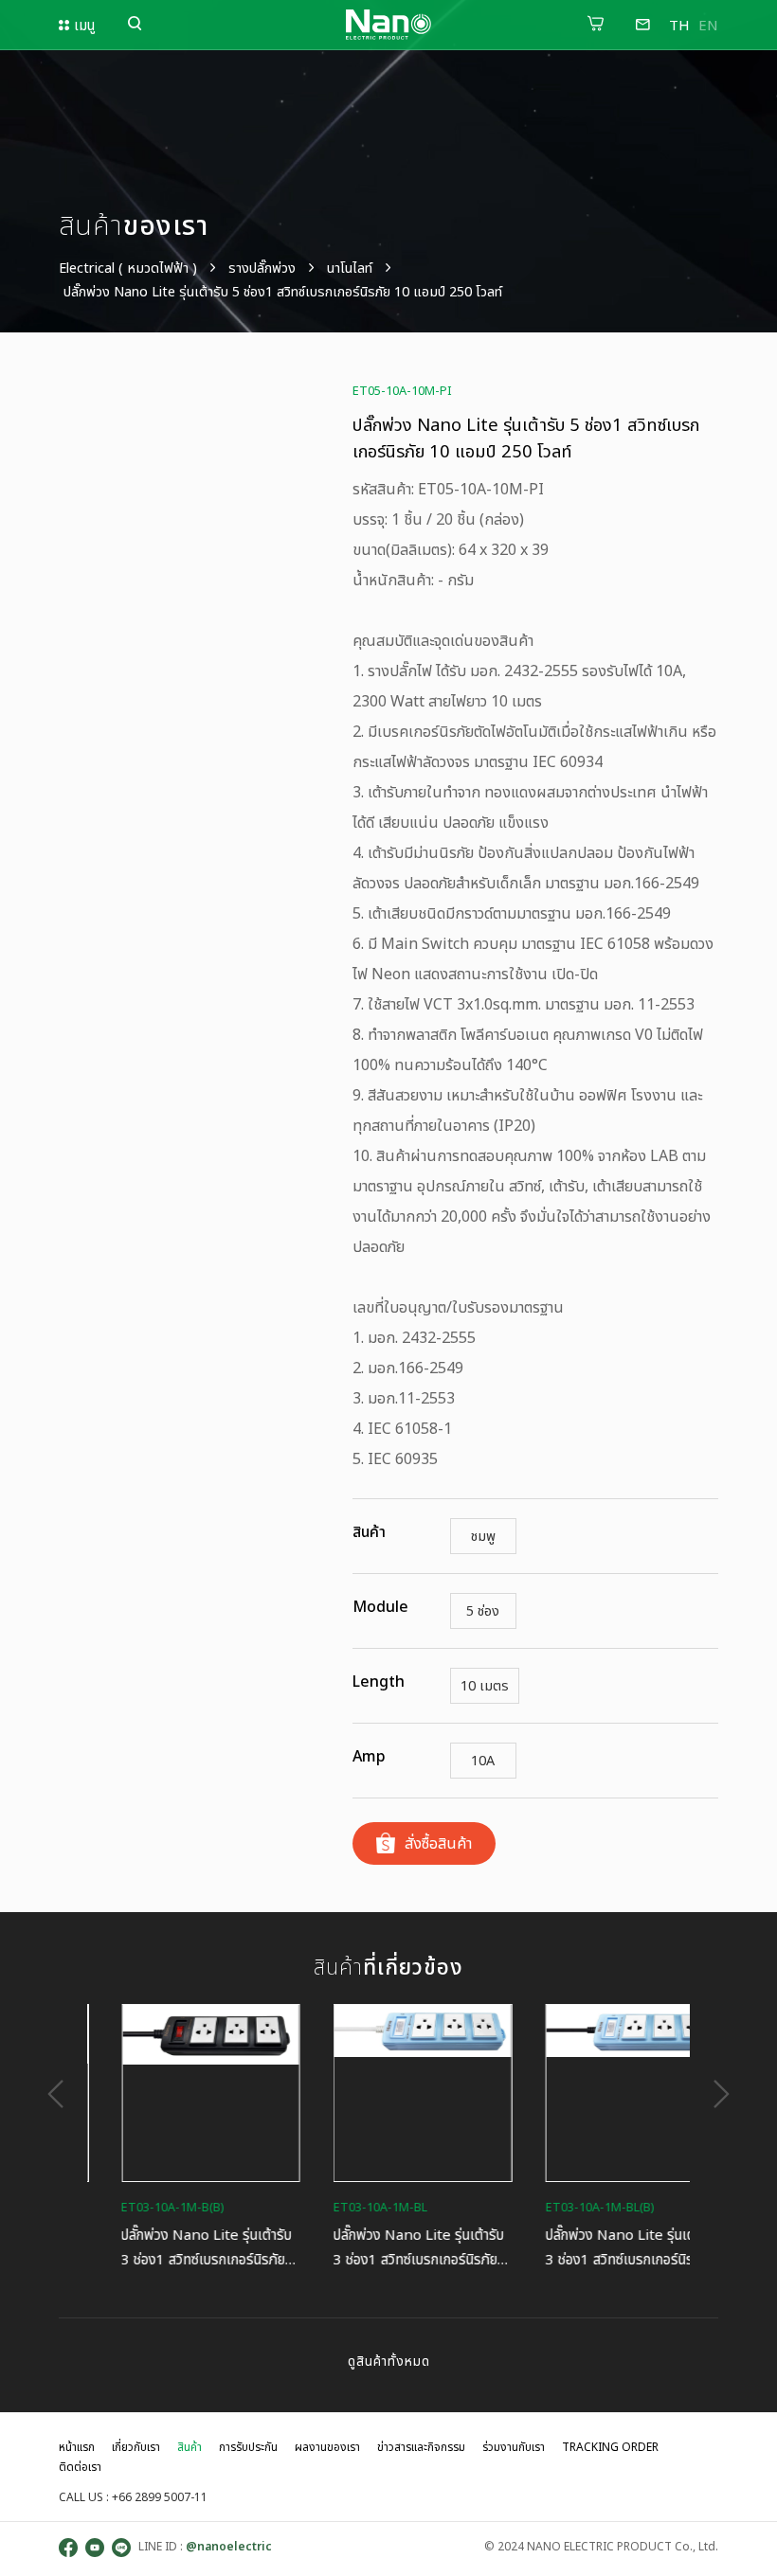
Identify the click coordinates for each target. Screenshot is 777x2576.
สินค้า (190, 2447)
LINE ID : (204, 2546)
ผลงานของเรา (327, 2447)
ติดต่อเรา (80, 2467)
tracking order (610, 2447)
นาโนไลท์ (350, 268)
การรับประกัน (248, 2447)
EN (708, 25)
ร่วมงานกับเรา (514, 2447)
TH (679, 25)
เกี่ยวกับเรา (136, 2447)
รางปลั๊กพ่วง (262, 268)
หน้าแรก (77, 2447)
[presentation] (49, 2094)
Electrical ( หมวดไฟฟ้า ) (128, 268)
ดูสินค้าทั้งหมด (389, 2361)
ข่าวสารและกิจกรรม (421, 2447)
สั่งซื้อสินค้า (438, 1843)
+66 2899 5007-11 (160, 2497)
